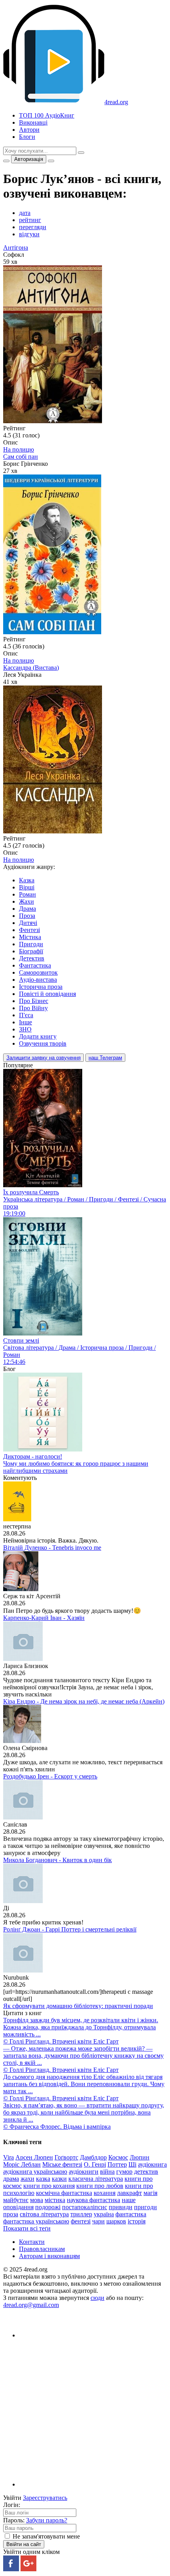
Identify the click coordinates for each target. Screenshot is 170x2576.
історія (137, 2221)
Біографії (31, 951)
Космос (118, 2157)
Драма (27, 909)
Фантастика (35, 965)
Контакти (32, 2242)
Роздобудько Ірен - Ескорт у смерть (50, 1776)
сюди (97, 2298)
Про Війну (33, 1008)
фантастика (131, 2214)
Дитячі (28, 923)
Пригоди (31, 944)
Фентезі (29, 930)
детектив (146, 2172)
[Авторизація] (51, 161)
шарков (116, 2221)
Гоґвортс (66, 2157)
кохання (105, 2193)
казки (59, 2179)
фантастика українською (36, 2221)
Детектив (32, 958)
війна (107, 2172)
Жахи (26, 901)
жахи (27, 2179)
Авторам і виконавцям (49, 2256)
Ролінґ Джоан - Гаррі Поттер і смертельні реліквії (70, 1929)
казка (43, 2179)
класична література (96, 2179)
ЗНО (25, 1029)
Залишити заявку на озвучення (43, 1058)
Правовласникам (42, 2249)
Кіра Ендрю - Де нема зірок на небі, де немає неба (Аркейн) (84, 1701)
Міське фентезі (62, 2164)
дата (25, 213)
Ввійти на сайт (24, 2544)
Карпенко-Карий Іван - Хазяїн (44, 1618)
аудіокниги (84, 2172)
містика (55, 2200)
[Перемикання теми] (6, 161)
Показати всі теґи (27, 2228)
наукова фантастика (93, 2200)
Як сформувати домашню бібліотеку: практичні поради (78, 2006)
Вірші (27, 887)
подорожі (48, 2207)
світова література (44, 2214)
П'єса (26, 1015)
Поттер (117, 2164)
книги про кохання (49, 2186)
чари (98, 2221)
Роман (27, 894)
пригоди (145, 2207)
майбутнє (16, 2200)
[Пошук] (81, 153)
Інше (25, 1022)
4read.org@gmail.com (31, 2305)
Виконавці (33, 122)
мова (37, 2200)
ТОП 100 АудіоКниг (47, 115)
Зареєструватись (45, 2498)
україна (104, 2214)
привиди (121, 2207)
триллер (81, 2214)
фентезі (81, 2221)
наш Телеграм (105, 1058)
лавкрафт (129, 2193)
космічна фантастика (64, 2193)
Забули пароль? (47, 2520)
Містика (30, 937)
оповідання (18, 2207)
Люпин (140, 2157)
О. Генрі (95, 2164)
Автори (29, 130)
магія (150, 2193)
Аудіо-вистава (38, 980)
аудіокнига (152, 2164)
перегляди (33, 227)
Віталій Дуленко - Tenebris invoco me (52, 1548)
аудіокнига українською (35, 2172)
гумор (124, 2172)
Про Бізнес (34, 1001)
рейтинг (30, 220)
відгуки (29, 234)
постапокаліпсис (85, 2207)
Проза (27, 916)
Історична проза (41, 987)
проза (11, 2214)
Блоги (27, 137)
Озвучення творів (43, 1043)
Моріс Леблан (22, 2164)
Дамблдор (93, 2157)
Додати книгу (38, 1036)
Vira (8, 2157)
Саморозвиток (38, 972)
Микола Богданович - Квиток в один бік (58, 1860)
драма (11, 2179)
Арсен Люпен (34, 2157)
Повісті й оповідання (47, 994)
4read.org (116, 102)
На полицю (19, 449)
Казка (27, 880)
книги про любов (100, 2186)
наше (129, 2200)
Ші (132, 2164)
